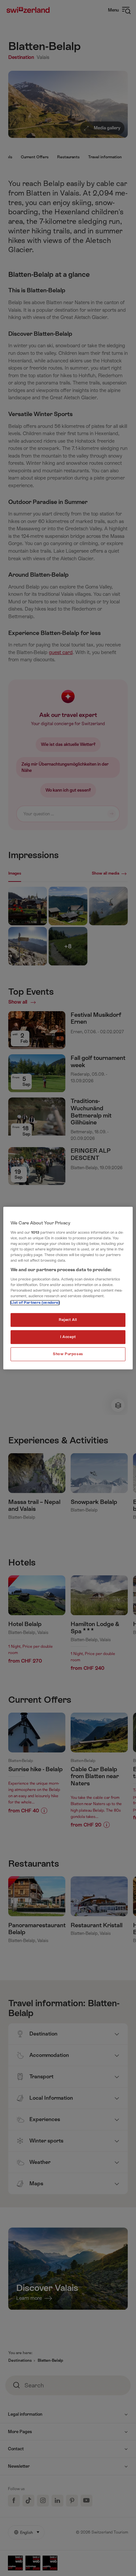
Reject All (68, 1320)
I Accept (68, 1337)
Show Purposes (68, 1354)
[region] (68, 1288)
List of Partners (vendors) (35, 1303)
